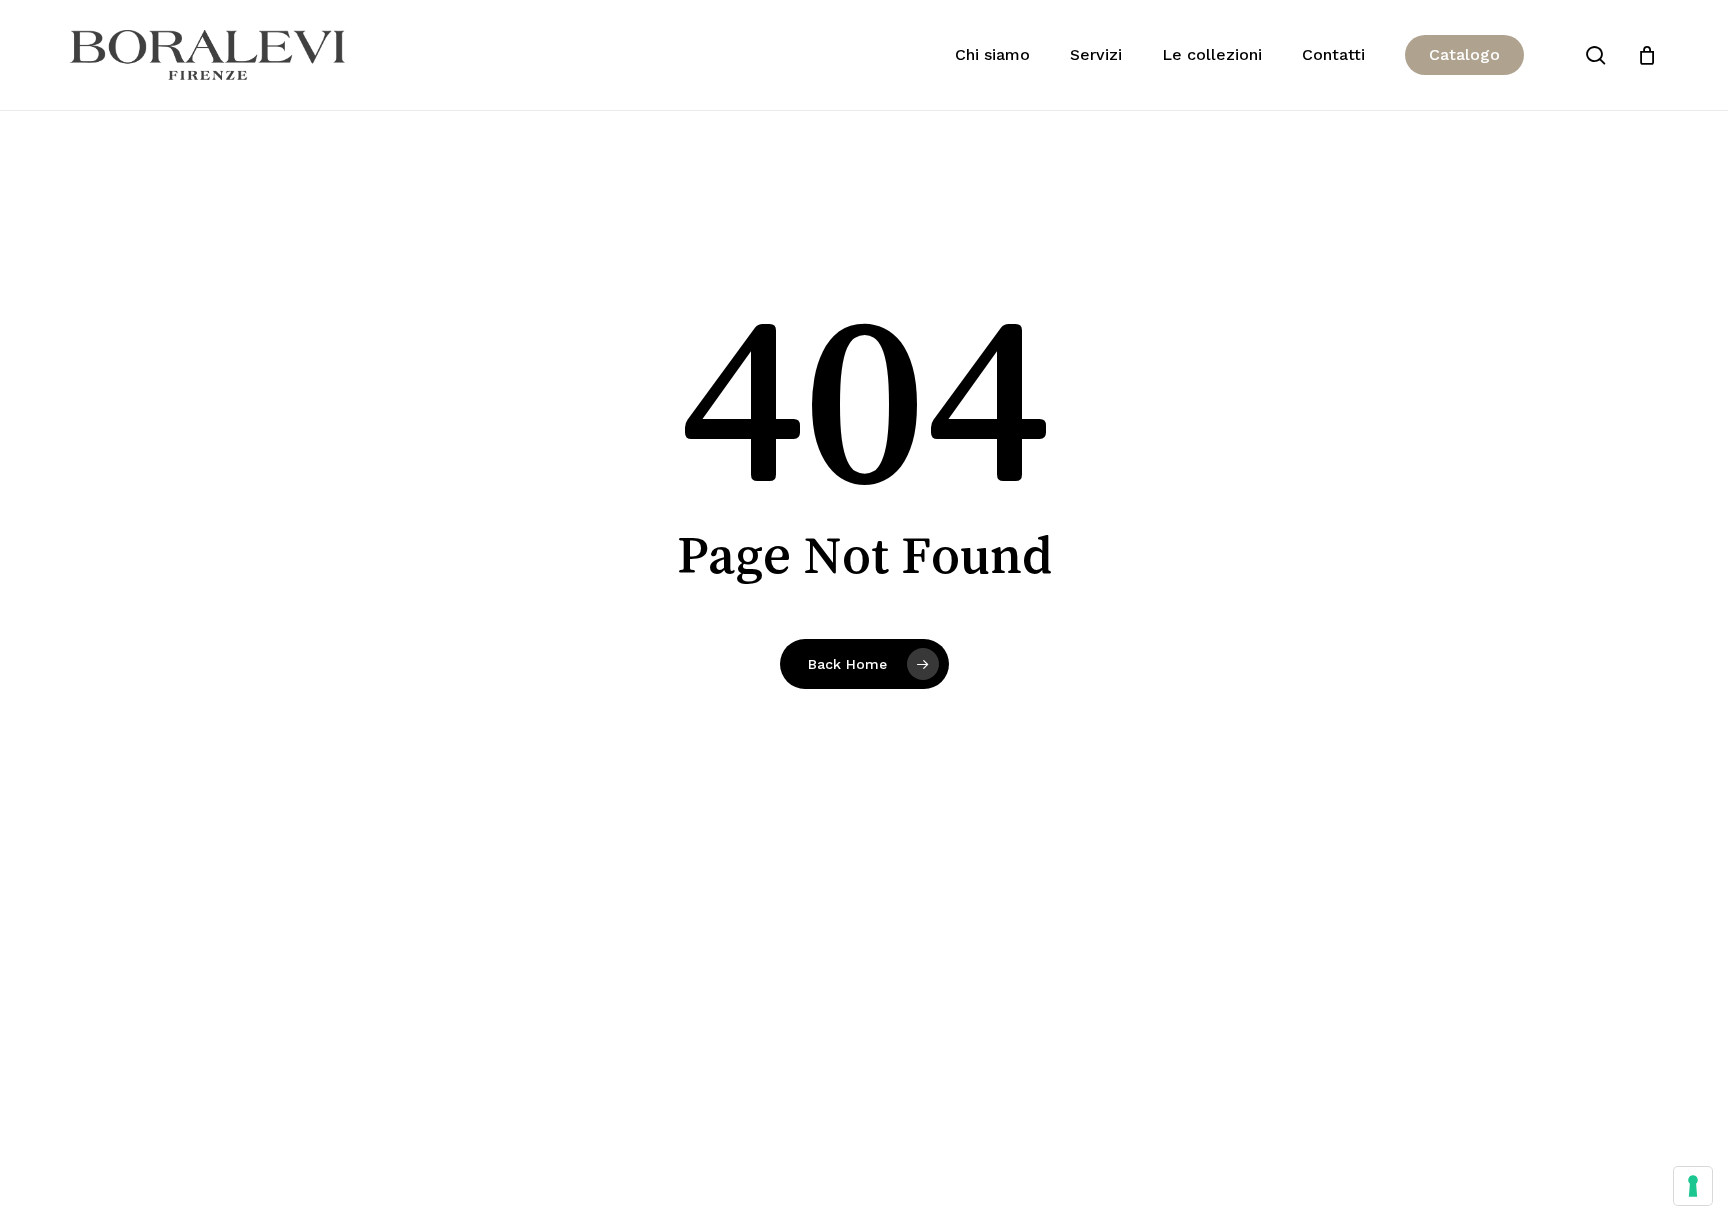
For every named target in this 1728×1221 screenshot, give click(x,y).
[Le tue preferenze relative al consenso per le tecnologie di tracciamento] (1693, 1186)
